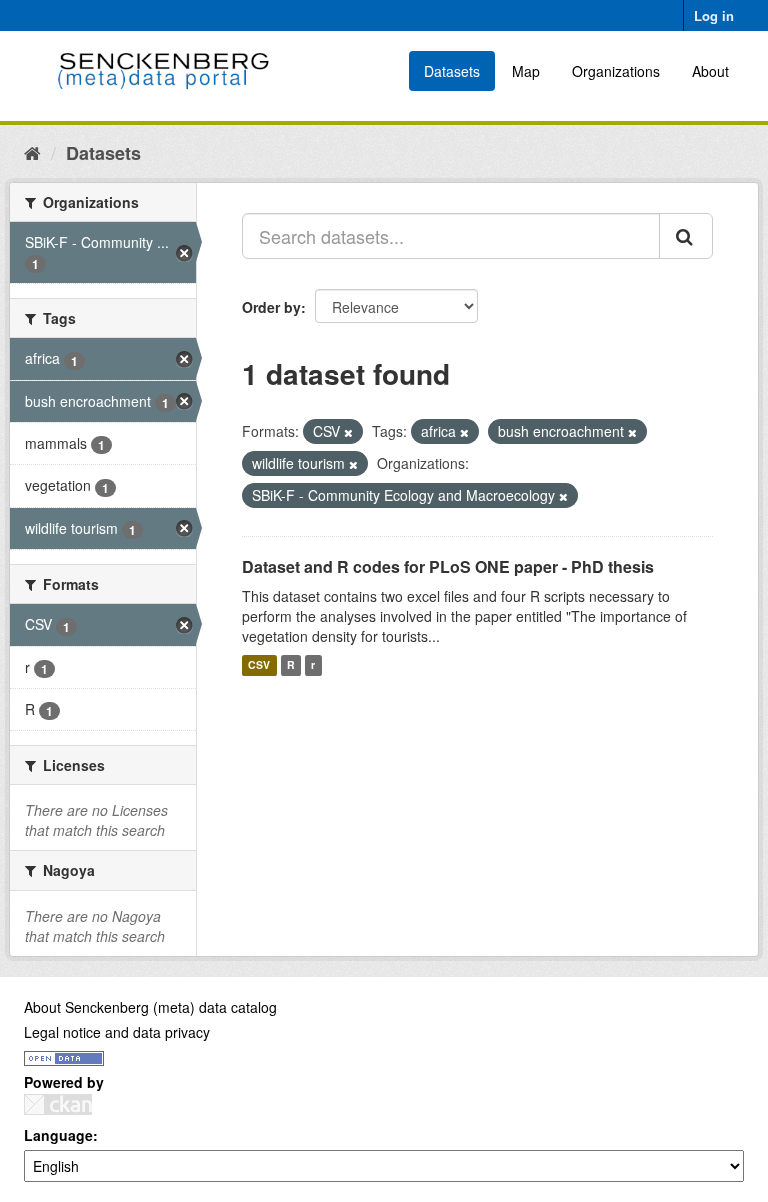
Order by (271, 307)
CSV (259, 665)
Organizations (616, 71)
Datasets (452, 71)
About (710, 71)
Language (58, 1135)
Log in (714, 15)
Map (526, 71)
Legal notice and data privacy (117, 1032)
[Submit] (686, 236)
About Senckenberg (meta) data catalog (150, 1007)
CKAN (58, 1104)
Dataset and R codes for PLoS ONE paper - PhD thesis (448, 566)
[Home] (32, 152)
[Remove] (348, 432)
